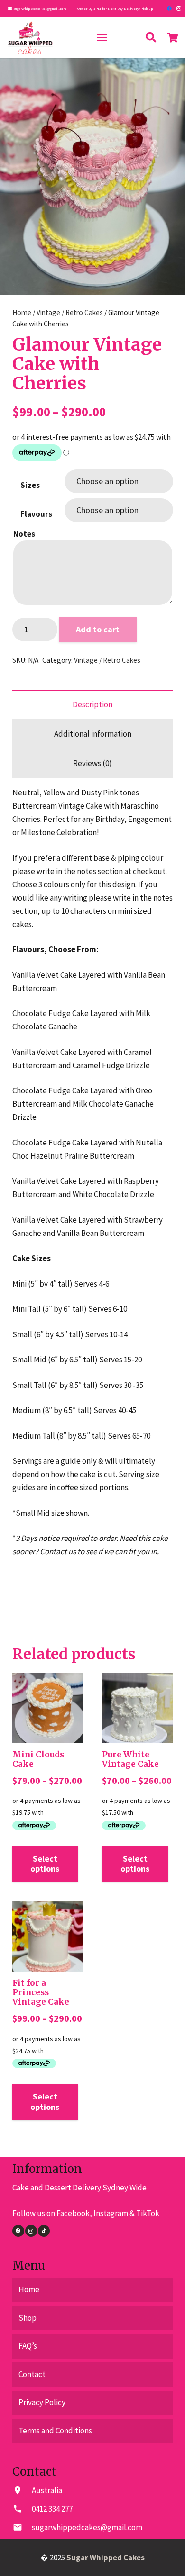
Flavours (36, 514)
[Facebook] (169, 9)
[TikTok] (44, 2231)
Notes (24, 534)
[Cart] (173, 38)
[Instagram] (179, 9)
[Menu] (102, 38)
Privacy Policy (42, 2402)
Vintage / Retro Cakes (70, 312)
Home (22, 312)
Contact (32, 2374)
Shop (28, 2318)
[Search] (151, 38)
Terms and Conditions (55, 2431)
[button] (169, 74)
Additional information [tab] (93, 734)
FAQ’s (28, 2346)
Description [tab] (92, 704)
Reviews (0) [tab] (92, 763)
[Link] (30, 38)
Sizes (30, 485)
